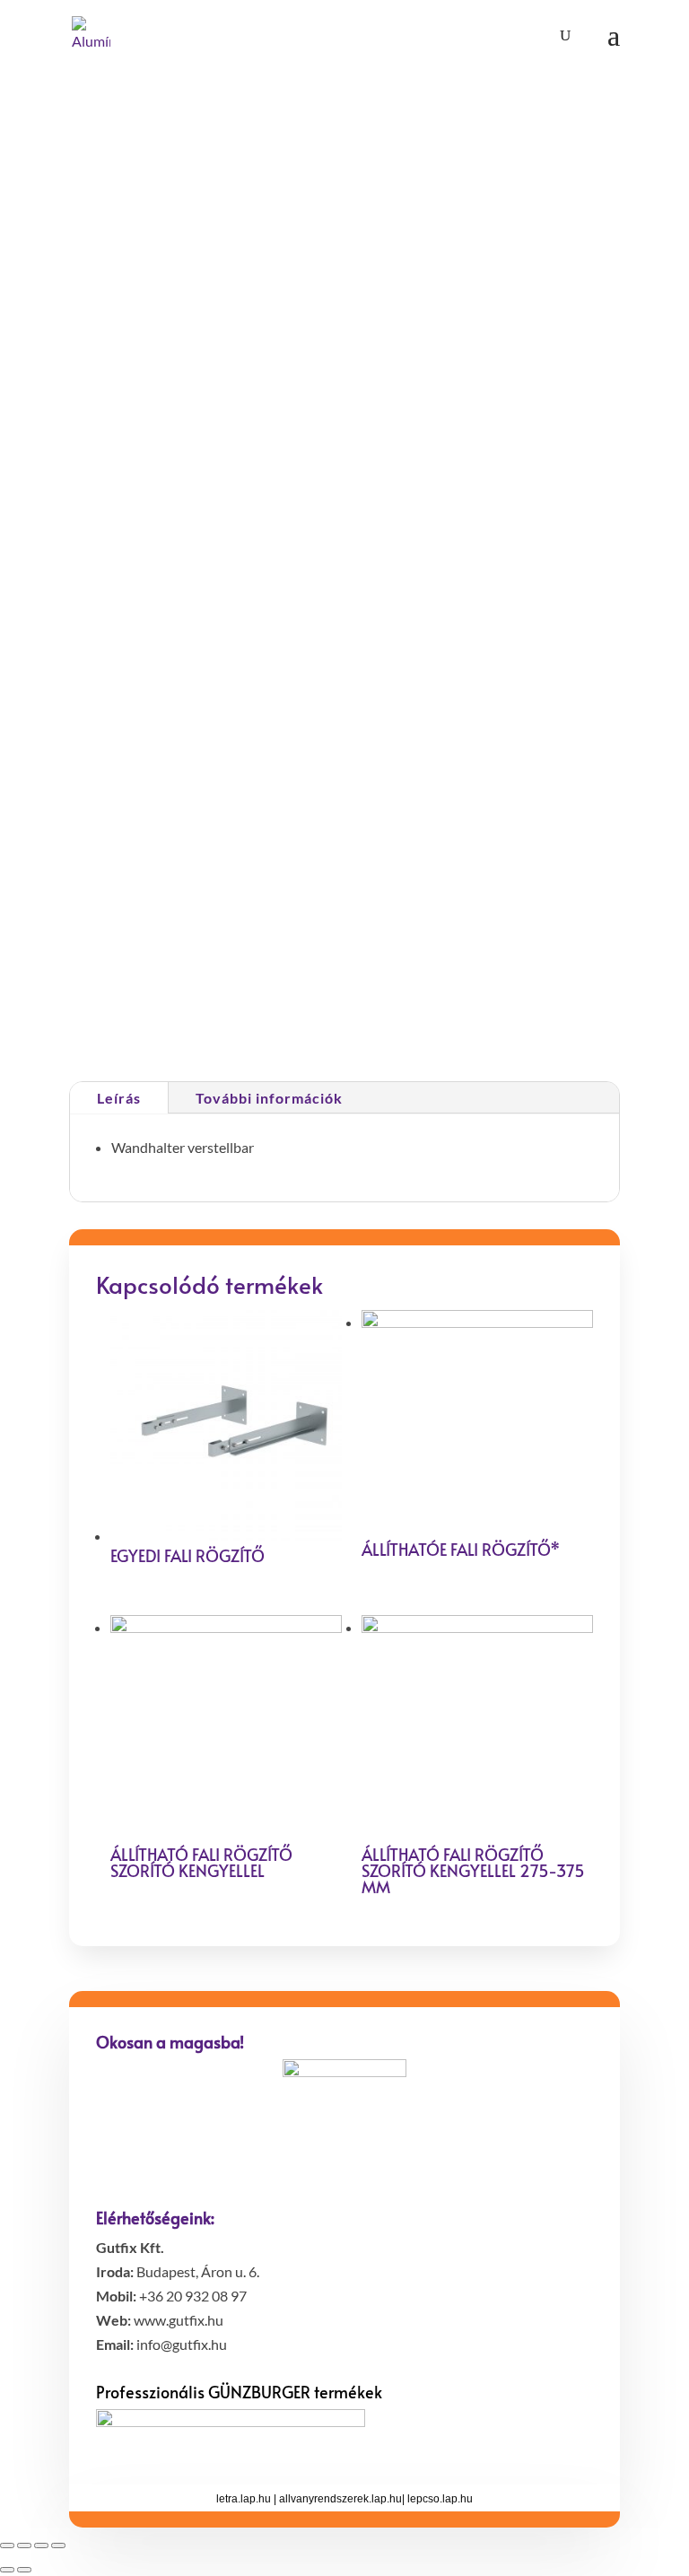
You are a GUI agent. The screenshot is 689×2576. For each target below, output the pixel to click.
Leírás (119, 1098)
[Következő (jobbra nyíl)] (24, 2570)
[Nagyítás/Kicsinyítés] (58, 2545)
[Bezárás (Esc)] (7, 2545)
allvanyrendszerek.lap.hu (340, 2499)
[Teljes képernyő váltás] (41, 2545)
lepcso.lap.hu (440, 2499)
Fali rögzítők (304, 1015)
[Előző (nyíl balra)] (7, 2570)
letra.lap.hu (244, 2499)
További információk (269, 1098)
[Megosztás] (24, 2545)
